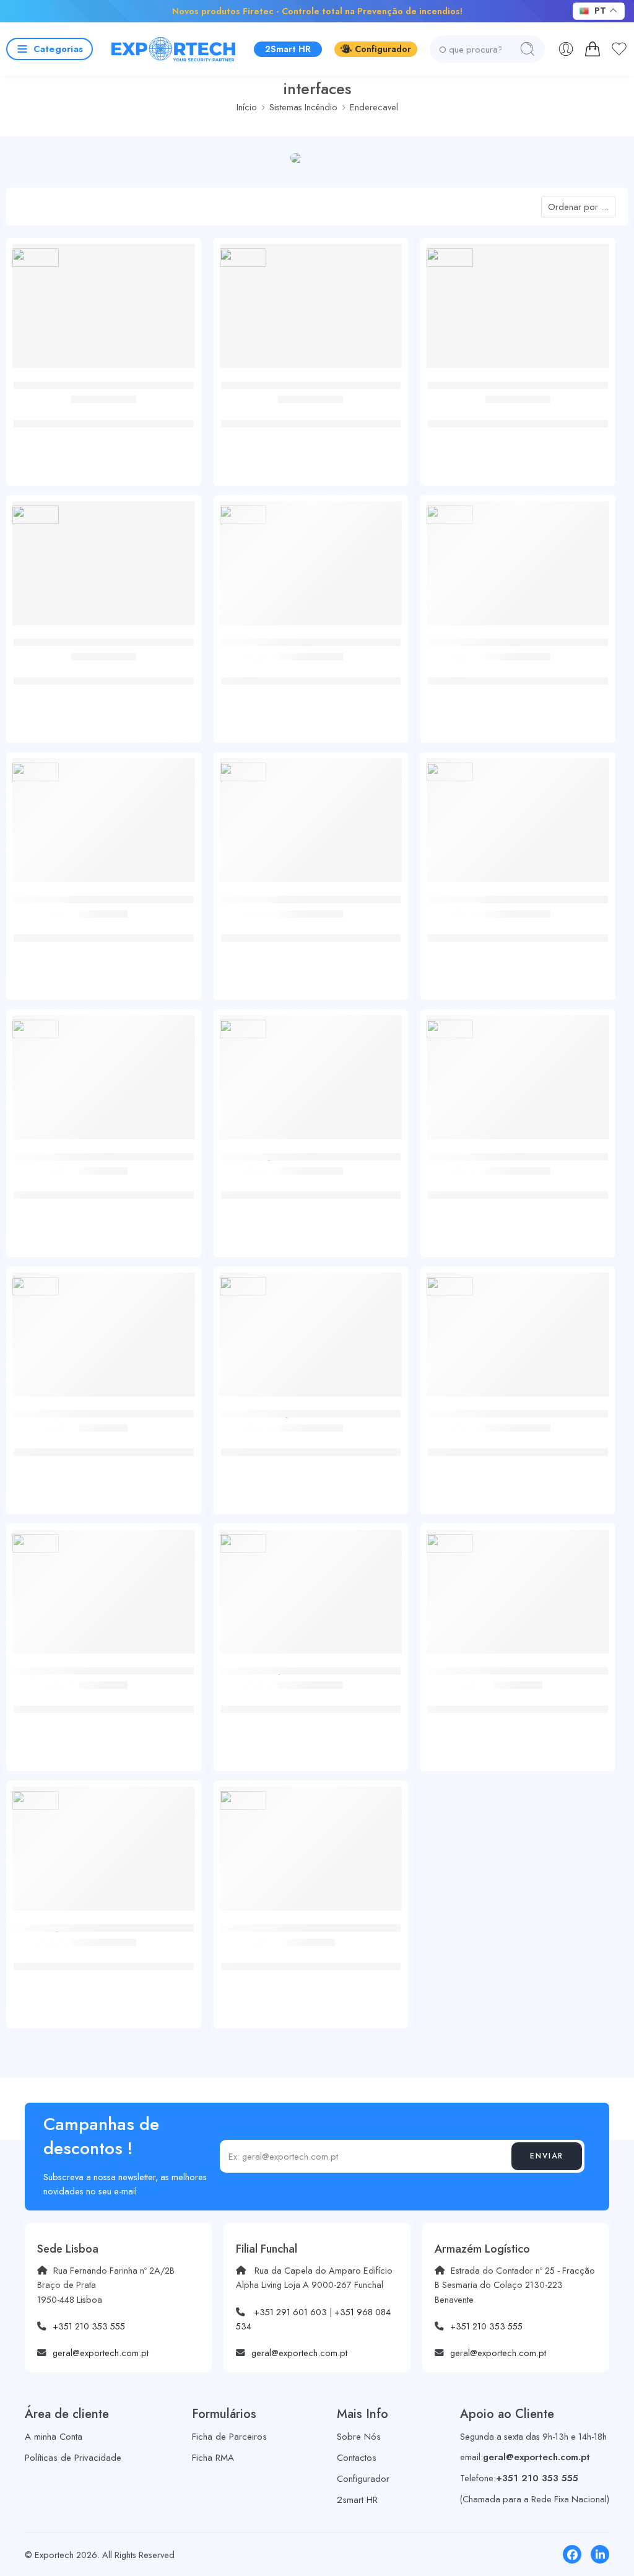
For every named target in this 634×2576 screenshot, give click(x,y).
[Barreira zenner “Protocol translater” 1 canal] (104, 1339)
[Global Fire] (36, 258)
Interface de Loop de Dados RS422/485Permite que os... (518, 417)
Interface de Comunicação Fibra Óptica (310, 1439)
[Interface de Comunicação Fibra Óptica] (311, 1339)
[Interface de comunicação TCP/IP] (104, 568)
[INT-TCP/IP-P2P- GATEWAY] (311, 825)
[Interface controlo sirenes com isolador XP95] (104, 1082)
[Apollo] (36, 772)
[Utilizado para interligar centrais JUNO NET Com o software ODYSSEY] (311, 1082)
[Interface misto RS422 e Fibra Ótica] (518, 1082)
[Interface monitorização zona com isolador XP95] (104, 825)
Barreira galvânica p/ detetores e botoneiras (518, 1696)
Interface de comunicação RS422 (311, 411)
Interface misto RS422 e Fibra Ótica (518, 1182)
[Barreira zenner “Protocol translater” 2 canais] (104, 1596)
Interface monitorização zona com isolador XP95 (104, 931)
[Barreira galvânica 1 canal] (311, 1853)
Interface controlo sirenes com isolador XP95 (103, 1182)
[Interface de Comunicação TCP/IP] (311, 1596)
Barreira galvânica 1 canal (310, 1953)
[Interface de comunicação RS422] (311, 311)
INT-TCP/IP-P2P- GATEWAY (311, 925)
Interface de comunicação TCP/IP (103, 668)
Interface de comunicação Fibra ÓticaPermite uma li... (518, 1446)
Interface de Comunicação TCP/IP (310, 1696)
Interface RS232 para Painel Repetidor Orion (104, 411)
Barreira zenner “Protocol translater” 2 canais (103, 1703)
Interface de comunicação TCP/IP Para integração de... (310, 674)
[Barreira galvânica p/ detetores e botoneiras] (518, 1596)
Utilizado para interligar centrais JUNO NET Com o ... (310, 1189)
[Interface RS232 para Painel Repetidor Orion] (104, 311)
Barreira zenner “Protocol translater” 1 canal (104, 1439)
